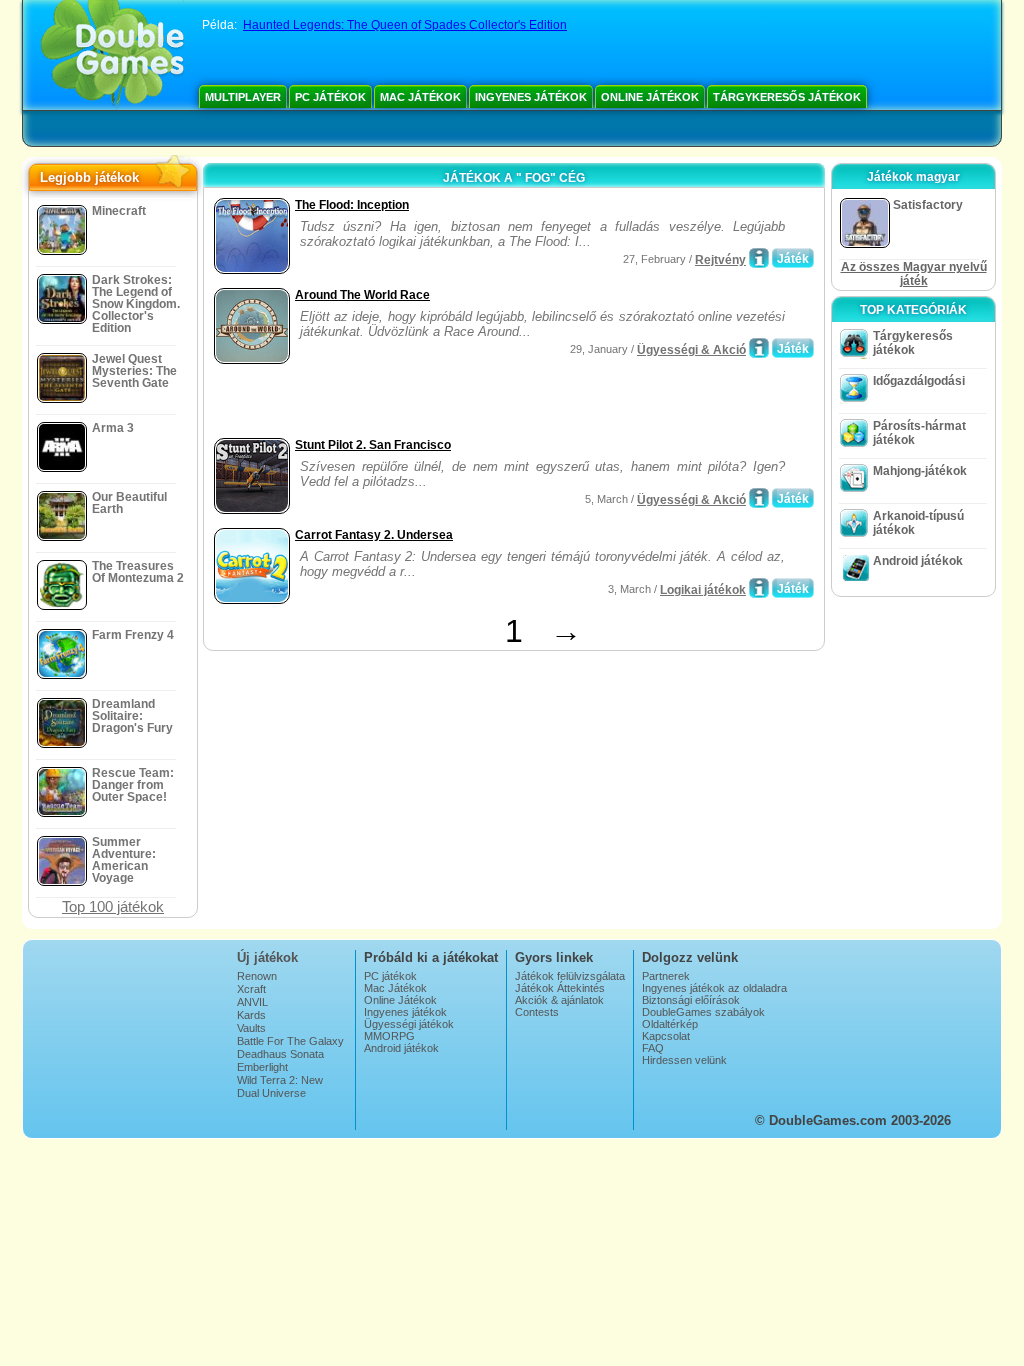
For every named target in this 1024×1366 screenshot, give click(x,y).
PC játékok (330, 97)
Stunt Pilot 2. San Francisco (373, 445)
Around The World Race (362, 295)
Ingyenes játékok (531, 97)
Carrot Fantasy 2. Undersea (374, 535)
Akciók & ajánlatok (559, 1000)
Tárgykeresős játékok (787, 97)
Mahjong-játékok (920, 471)
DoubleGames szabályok (703, 1012)
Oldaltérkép (670, 1024)
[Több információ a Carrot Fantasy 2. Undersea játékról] (759, 588)
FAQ (653, 1048)
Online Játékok (650, 97)
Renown (257, 976)
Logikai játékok (703, 590)
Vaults (251, 1028)
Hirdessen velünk (684, 1060)
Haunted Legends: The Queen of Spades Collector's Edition (405, 25)
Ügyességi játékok (409, 1024)
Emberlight (262, 1067)
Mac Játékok (420, 97)
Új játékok (267, 957)
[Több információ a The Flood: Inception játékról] (759, 258)
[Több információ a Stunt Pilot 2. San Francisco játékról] (759, 498)
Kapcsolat (666, 1036)
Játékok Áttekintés (560, 988)
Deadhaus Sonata (280, 1054)
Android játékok (918, 561)
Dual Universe (271, 1093)
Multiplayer (243, 97)
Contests (537, 1012)
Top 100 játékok (113, 906)
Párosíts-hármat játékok (919, 433)
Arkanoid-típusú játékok (918, 523)
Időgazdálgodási (919, 381)
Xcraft (251, 989)
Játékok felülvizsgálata (570, 976)
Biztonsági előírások (691, 1000)
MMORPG (389, 1036)
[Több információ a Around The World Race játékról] (759, 348)
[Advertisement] (443, 403)
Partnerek (666, 976)
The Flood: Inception (352, 205)
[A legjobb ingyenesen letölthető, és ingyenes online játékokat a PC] (112, 55)
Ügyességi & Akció (691, 350)
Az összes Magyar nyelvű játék (914, 274)
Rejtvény (720, 260)
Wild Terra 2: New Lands (280, 1086)
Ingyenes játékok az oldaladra (714, 988)
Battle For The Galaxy (290, 1041)
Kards (251, 1015)
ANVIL (252, 1002)
